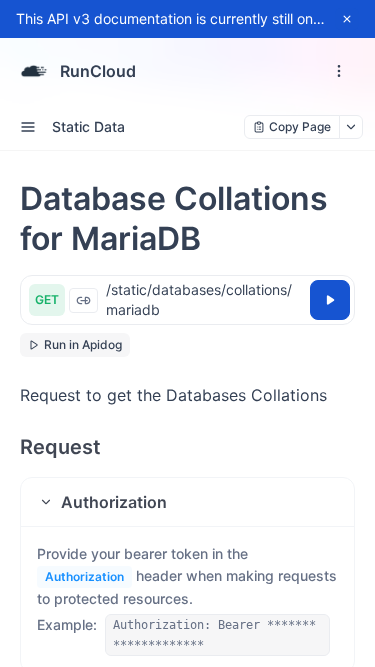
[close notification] (347, 19)
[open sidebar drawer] (28, 127)
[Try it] (330, 300)
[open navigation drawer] (339, 71)
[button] (187, 502)
